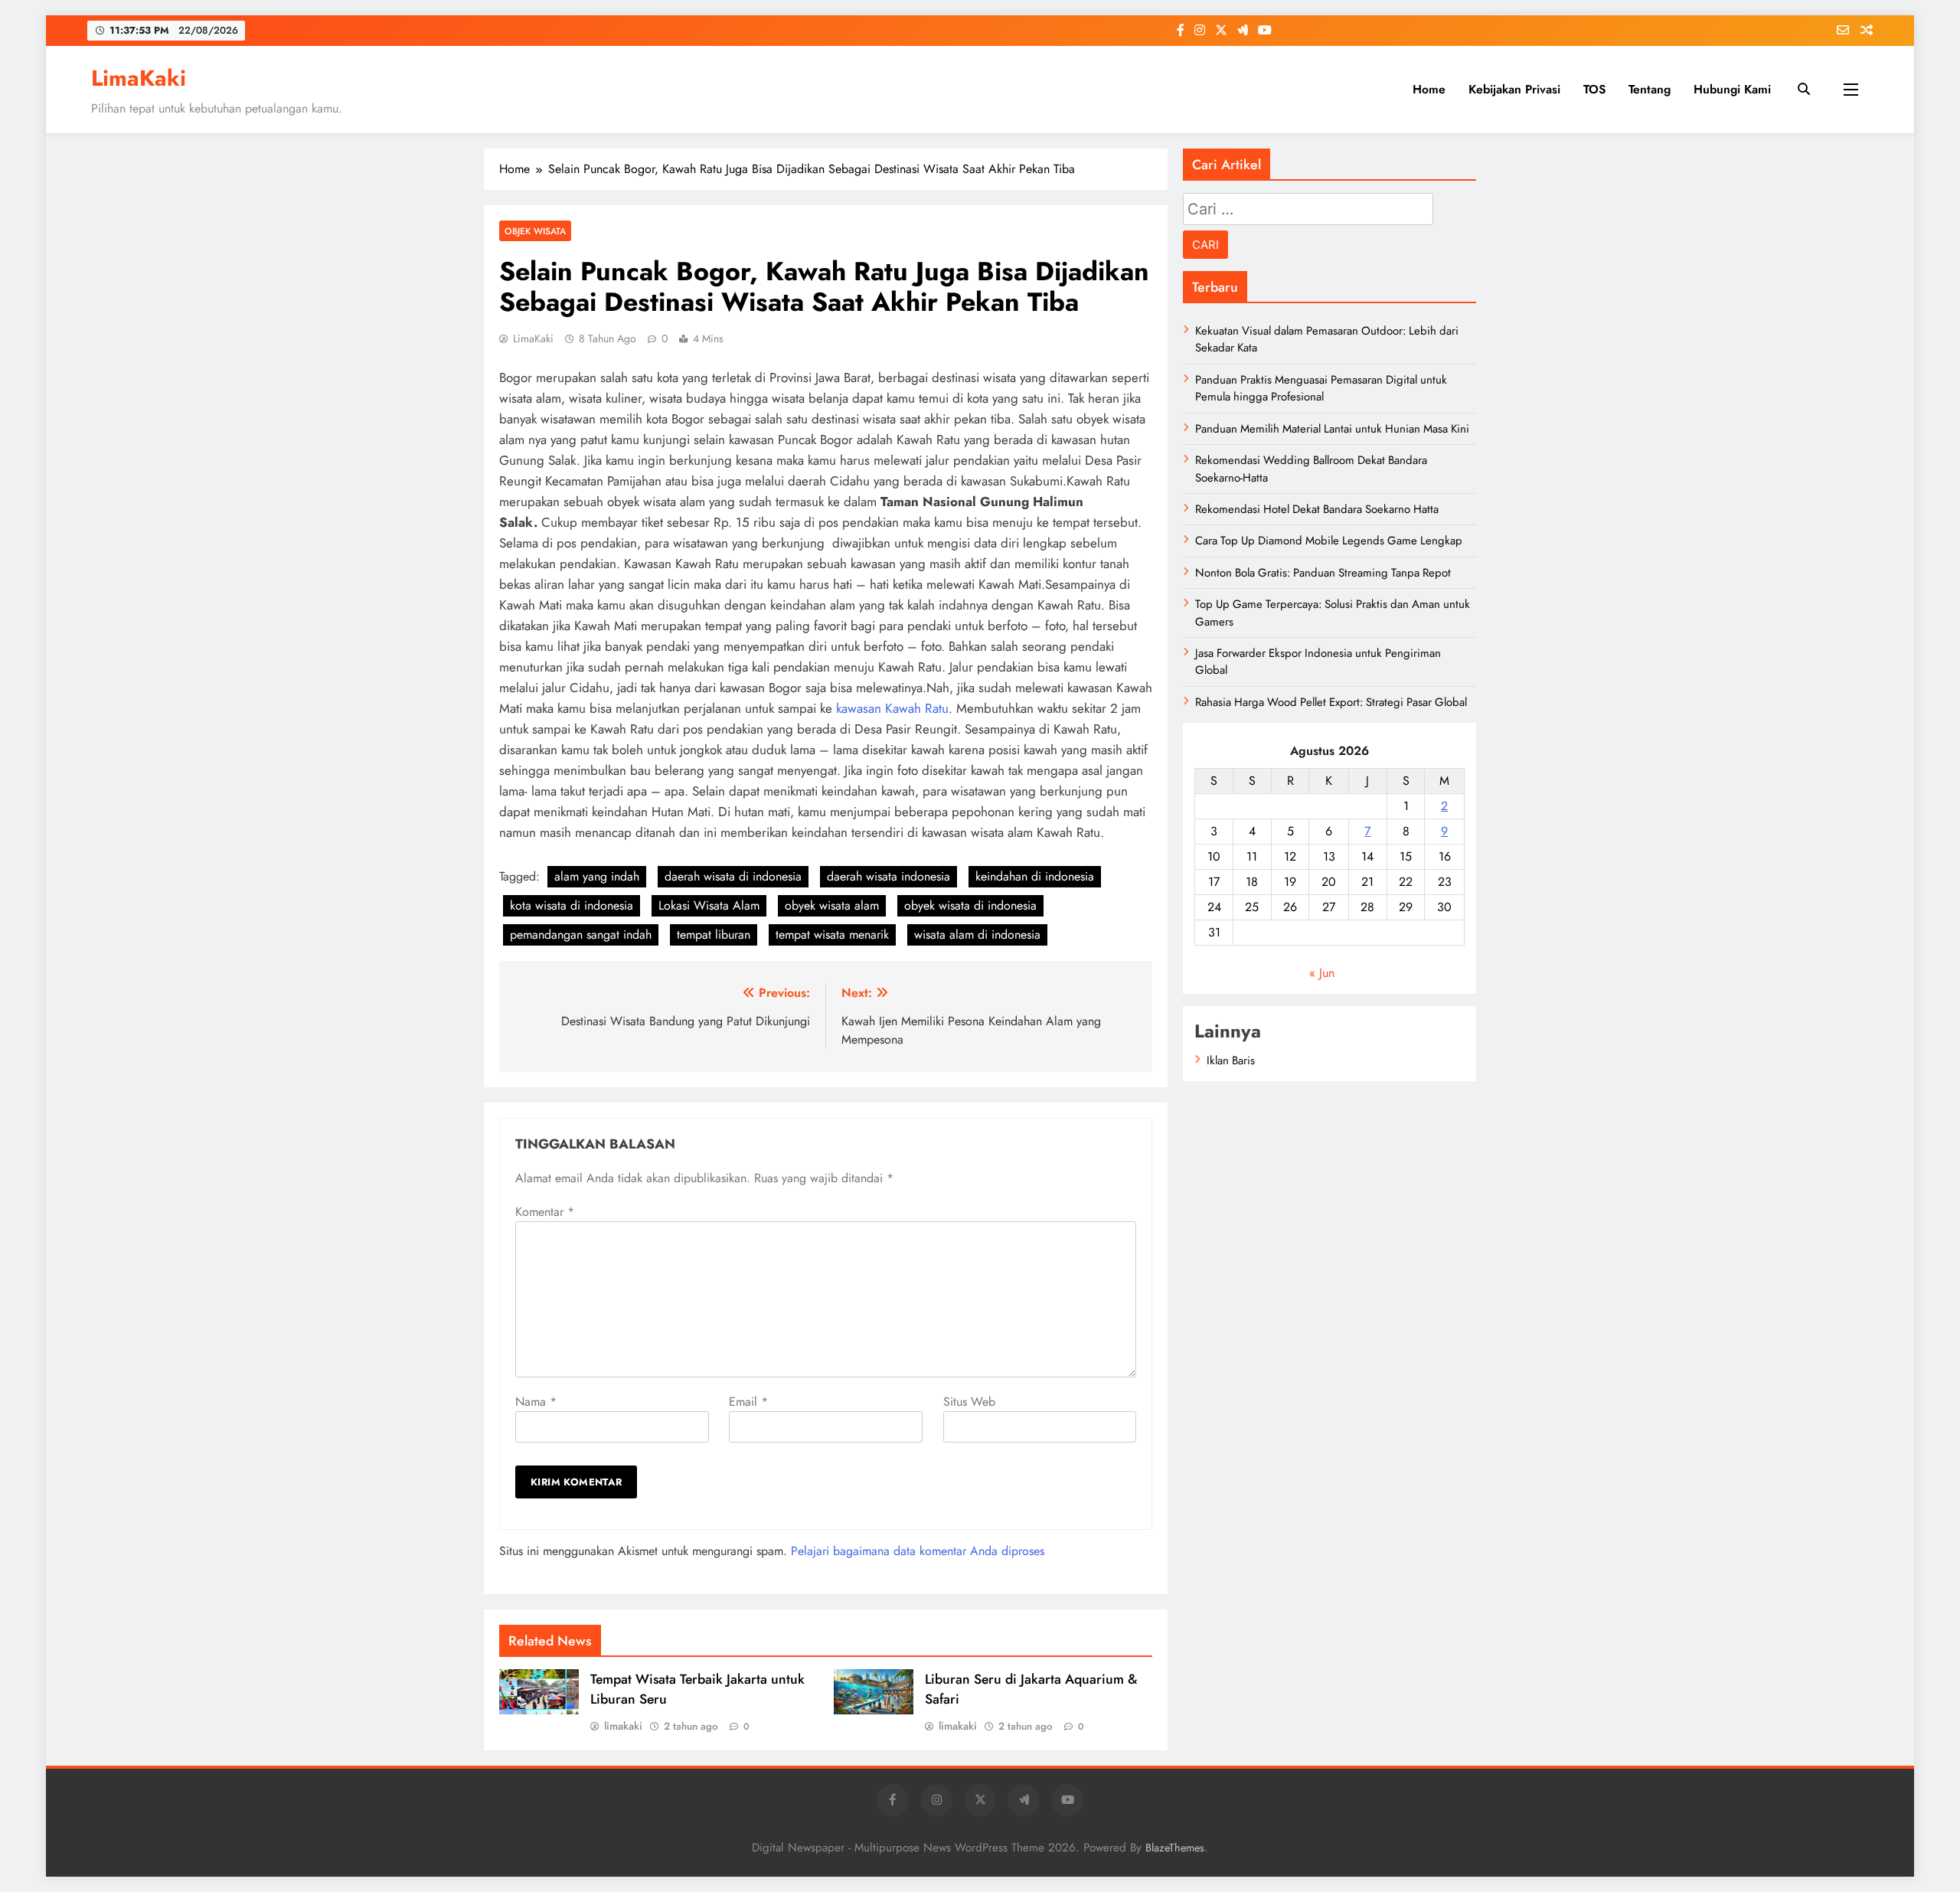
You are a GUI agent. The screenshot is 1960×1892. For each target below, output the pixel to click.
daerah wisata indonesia (889, 876)
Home (1429, 89)
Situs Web (969, 1402)
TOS (1594, 89)
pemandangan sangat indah (581, 935)
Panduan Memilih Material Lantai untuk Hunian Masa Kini (1332, 429)
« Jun (1322, 973)
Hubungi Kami (1732, 89)
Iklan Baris (1231, 1060)
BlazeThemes (1175, 1848)
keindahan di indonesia (1035, 876)
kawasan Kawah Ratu (892, 708)
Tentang (1650, 89)
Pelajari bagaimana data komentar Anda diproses (918, 1551)
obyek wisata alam (832, 905)
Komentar (545, 1212)
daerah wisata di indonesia (733, 876)
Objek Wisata (535, 231)
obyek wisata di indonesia (970, 905)
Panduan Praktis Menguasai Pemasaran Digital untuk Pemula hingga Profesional (1321, 388)
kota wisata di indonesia (572, 905)
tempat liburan (714, 935)
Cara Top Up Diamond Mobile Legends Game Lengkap (1329, 541)
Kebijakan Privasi (1514, 89)
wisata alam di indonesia (977, 935)
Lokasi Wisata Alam (709, 905)
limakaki (623, 1726)
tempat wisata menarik (832, 935)
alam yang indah (597, 876)
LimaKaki (139, 78)
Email (748, 1402)
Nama (536, 1402)
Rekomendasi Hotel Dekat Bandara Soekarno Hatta (1317, 509)
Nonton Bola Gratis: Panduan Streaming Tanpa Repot (1323, 573)
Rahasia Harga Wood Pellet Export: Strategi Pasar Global (1331, 702)
